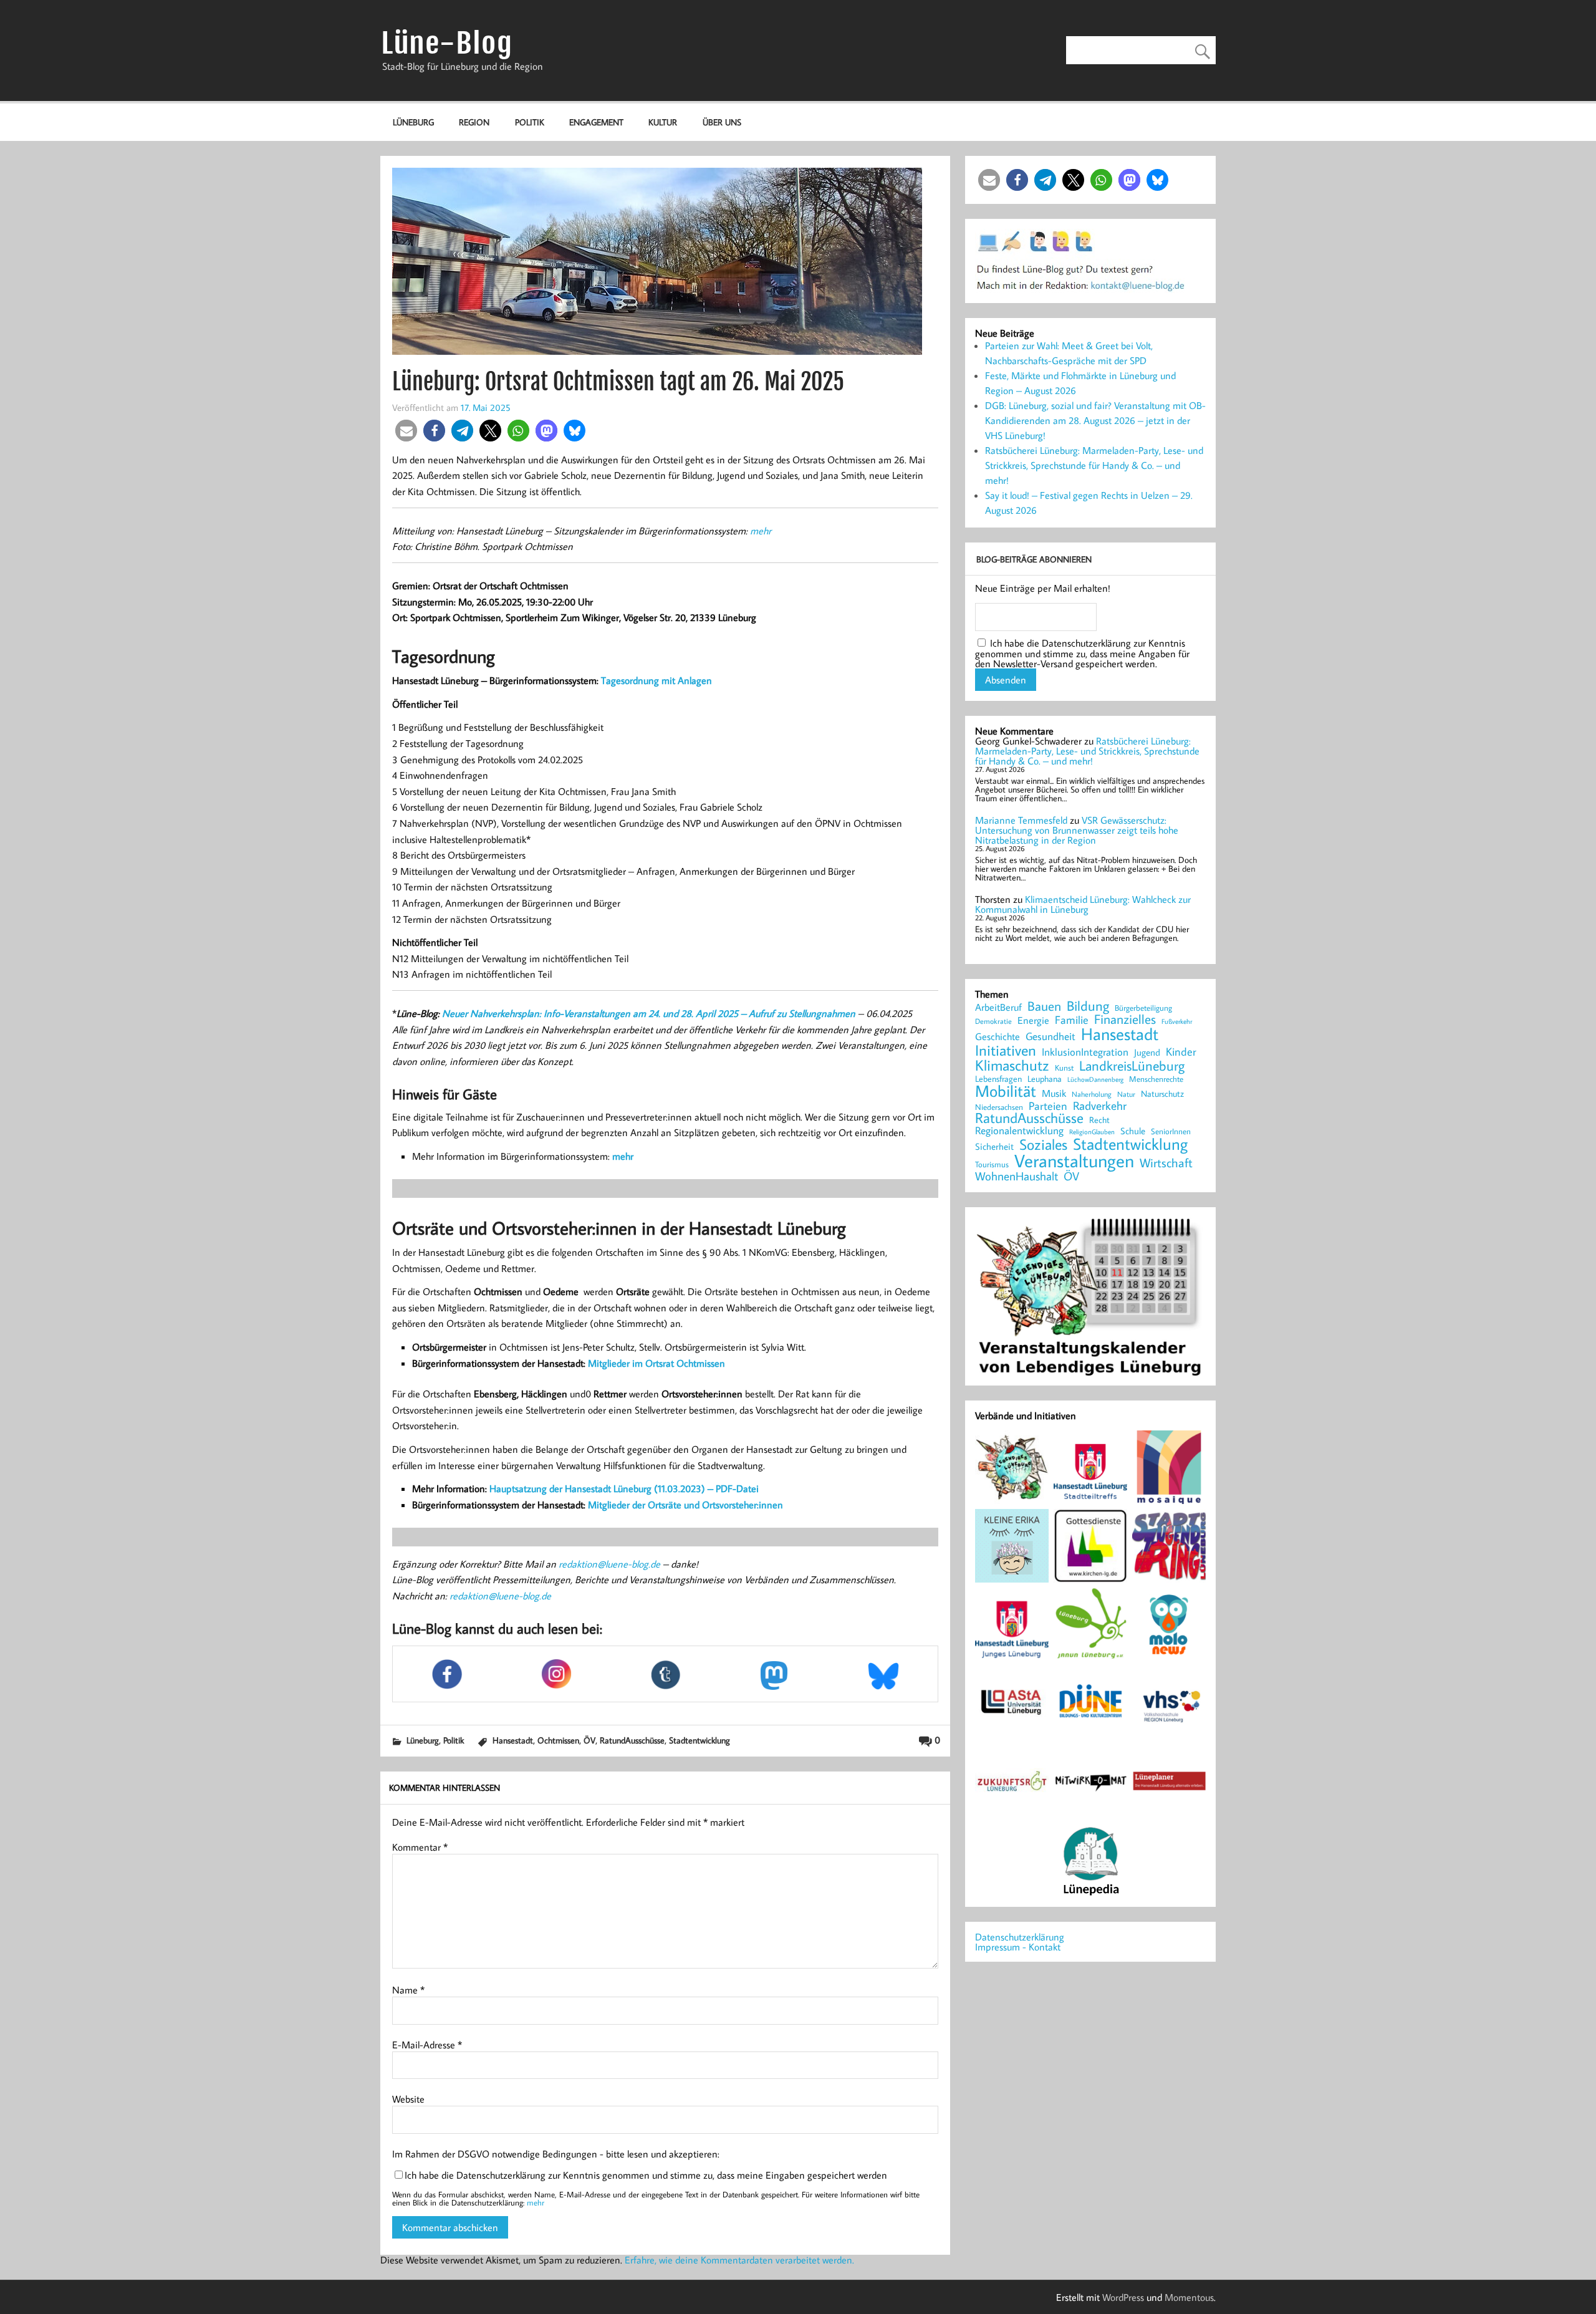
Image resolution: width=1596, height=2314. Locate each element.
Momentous (1189, 2297)
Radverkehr (1100, 1105)
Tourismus (992, 1164)
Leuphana (1045, 1079)
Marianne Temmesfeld (1021, 820)
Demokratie (993, 1021)
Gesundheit (1050, 1037)
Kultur (663, 122)
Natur (1126, 1094)
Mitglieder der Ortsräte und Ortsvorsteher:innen (685, 1505)
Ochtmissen (558, 1740)
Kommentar (420, 1847)
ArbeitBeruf (998, 1008)
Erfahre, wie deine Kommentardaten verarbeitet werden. (739, 2260)
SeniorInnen (1171, 1131)
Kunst (1064, 1068)
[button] (406, 431)
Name (408, 1990)
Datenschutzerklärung (1020, 1937)
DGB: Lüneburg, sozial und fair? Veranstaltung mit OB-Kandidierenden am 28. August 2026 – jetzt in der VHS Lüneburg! (1095, 420)
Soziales (1043, 1144)
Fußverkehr (1177, 1021)
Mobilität (1006, 1091)
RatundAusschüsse (632, 1740)
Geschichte (997, 1036)
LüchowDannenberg (1095, 1079)
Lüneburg (413, 122)
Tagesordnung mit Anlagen (656, 680)
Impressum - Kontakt (1018, 1947)
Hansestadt (513, 1740)
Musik (1054, 1093)
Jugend (1147, 1053)
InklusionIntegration (1085, 1052)
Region (474, 122)
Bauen (1044, 1007)
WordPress (1123, 2297)
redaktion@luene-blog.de (609, 1564)
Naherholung (1092, 1094)
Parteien (1048, 1106)
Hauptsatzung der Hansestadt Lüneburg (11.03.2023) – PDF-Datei (624, 1488)
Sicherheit (994, 1146)
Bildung (1088, 1006)
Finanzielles (1125, 1020)
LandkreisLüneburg (1132, 1066)
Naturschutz (1162, 1094)
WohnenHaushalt (1017, 1176)
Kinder (1181, 1052)
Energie (1033, 1020)
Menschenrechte (1156, 1079)
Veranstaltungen (1074, 1161)
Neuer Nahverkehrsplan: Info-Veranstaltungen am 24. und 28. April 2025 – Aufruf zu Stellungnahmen (649, 1013)
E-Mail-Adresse (427, 2045)
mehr (761, 531)
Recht (1099, 1121)
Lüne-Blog (447, 43)
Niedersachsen (999, 1107)
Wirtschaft (1166, 1162)
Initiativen (1006, 1050)
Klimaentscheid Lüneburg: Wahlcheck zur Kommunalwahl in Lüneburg (1083, 904)
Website (408, 2099)
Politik (530, 122)
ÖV (589, 1740)
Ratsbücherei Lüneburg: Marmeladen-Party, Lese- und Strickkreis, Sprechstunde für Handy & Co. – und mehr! (1094, 465)
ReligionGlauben (1092, 1132)
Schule (1133, 1131)
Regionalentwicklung (1019, 1131)
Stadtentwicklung (699, 1740)
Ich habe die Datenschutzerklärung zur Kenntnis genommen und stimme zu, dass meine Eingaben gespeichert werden (646, 2175)
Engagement (596, 122)
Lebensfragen (998, 1079)
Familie (1072, 1020)
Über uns (722, 122)
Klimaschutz (1012, 1065)
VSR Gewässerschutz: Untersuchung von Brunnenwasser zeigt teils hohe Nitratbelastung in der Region (1077, 830)
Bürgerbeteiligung (1143, 1008)
